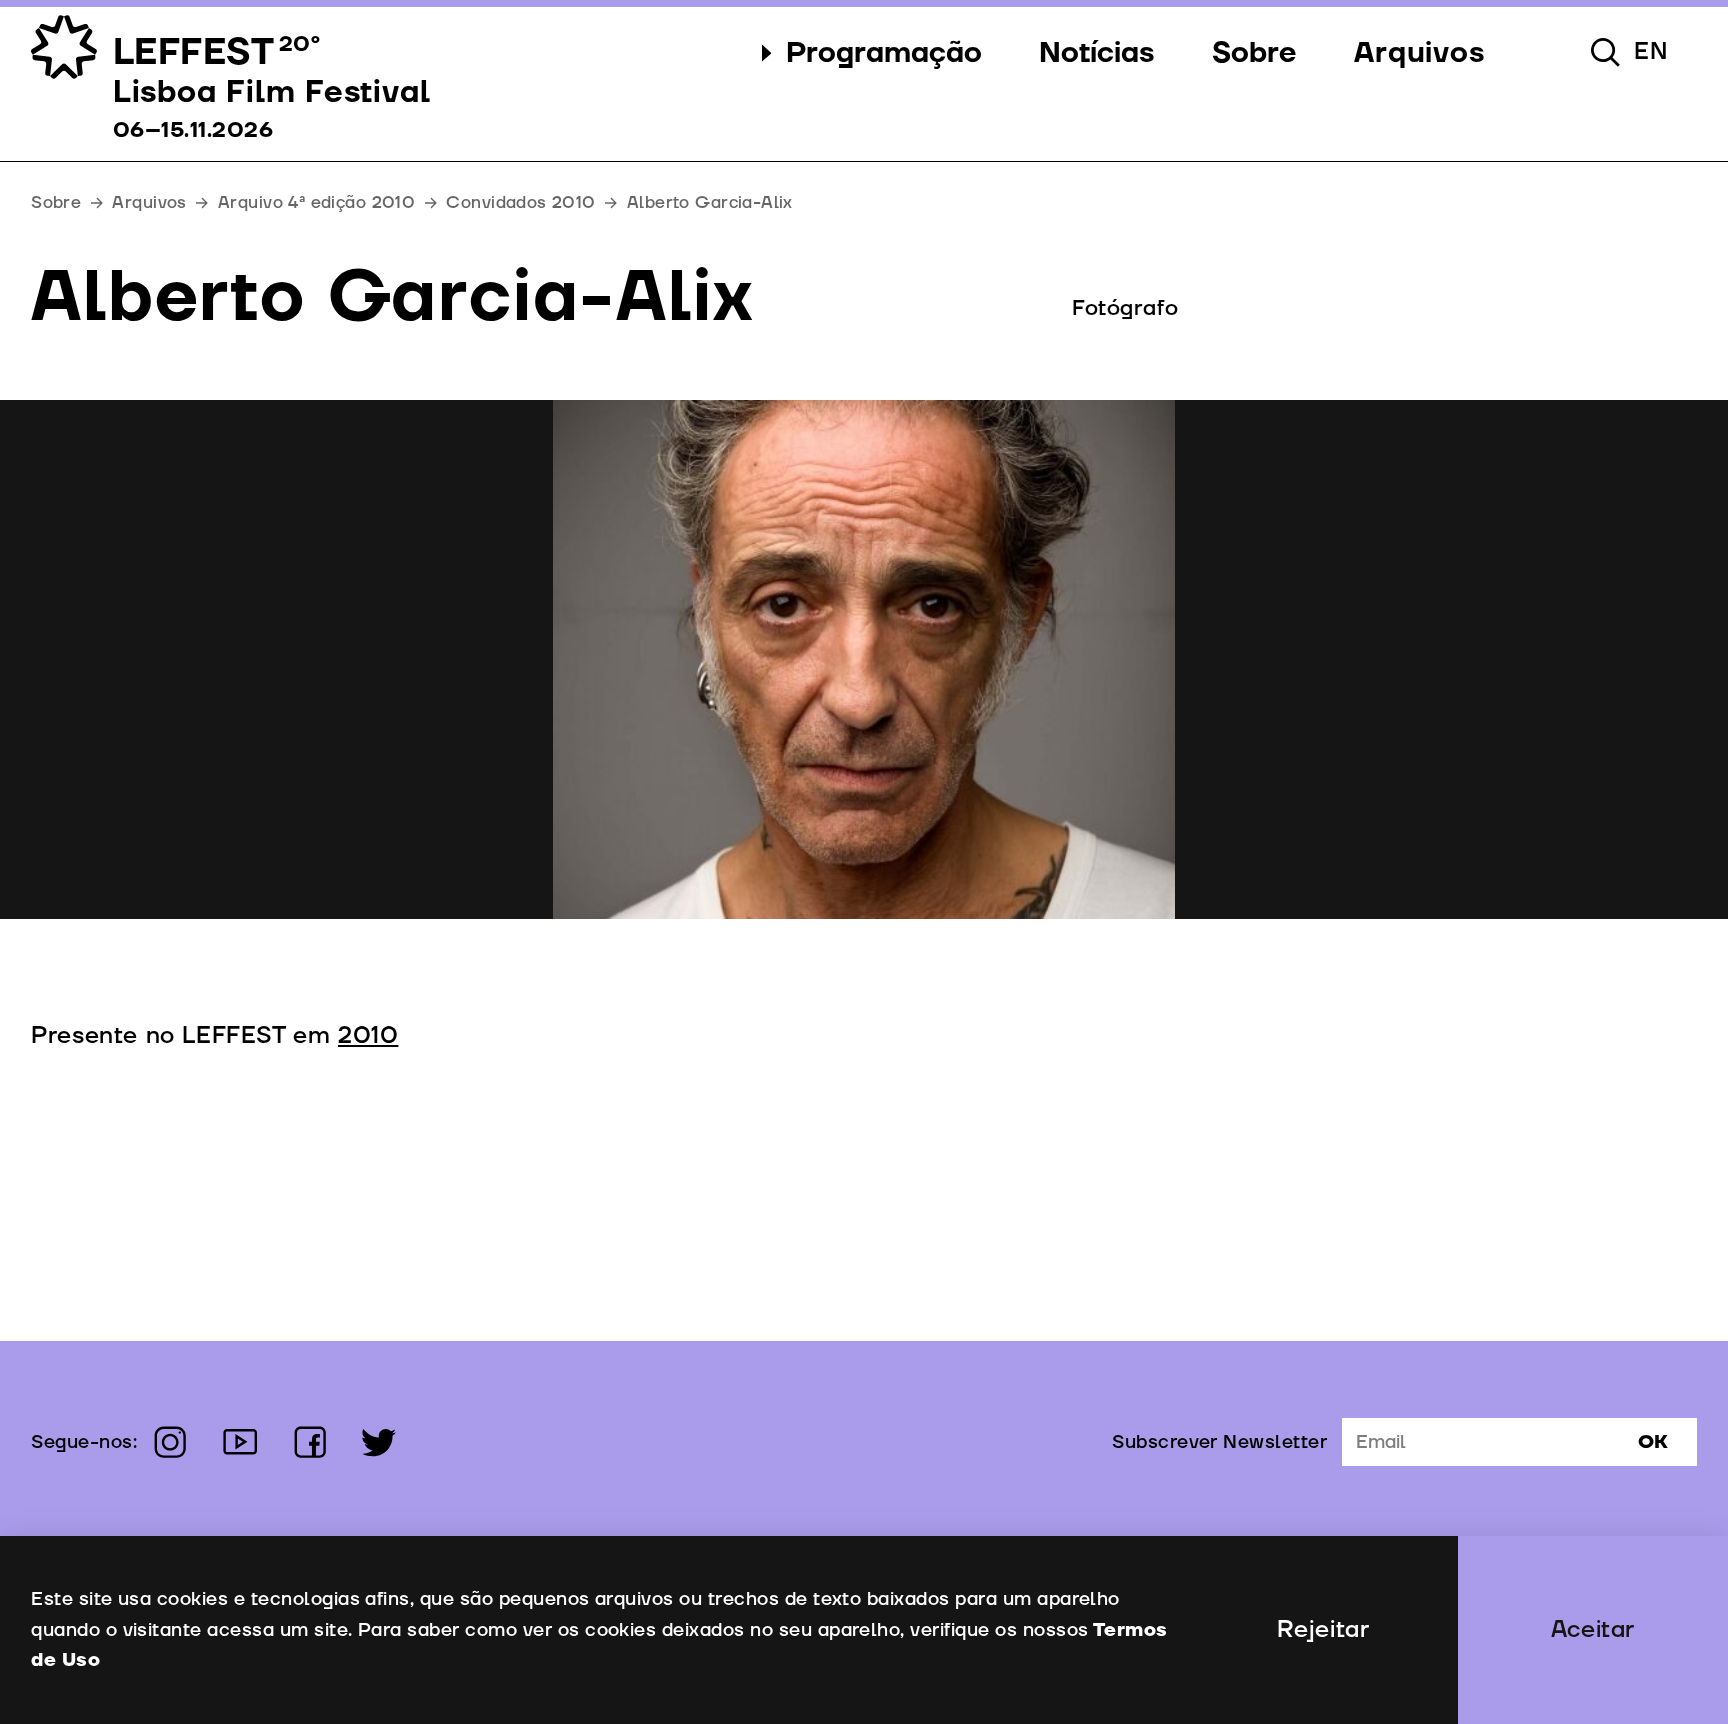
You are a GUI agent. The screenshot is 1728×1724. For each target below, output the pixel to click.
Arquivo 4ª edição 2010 (316, 202)
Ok (1653, 1442)
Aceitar (1593, 1630)
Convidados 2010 (520, 202)
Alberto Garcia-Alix (710, 202)
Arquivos (149, 202)
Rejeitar (1323, 1630)
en (1651, 52)
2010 (368, 1036)
